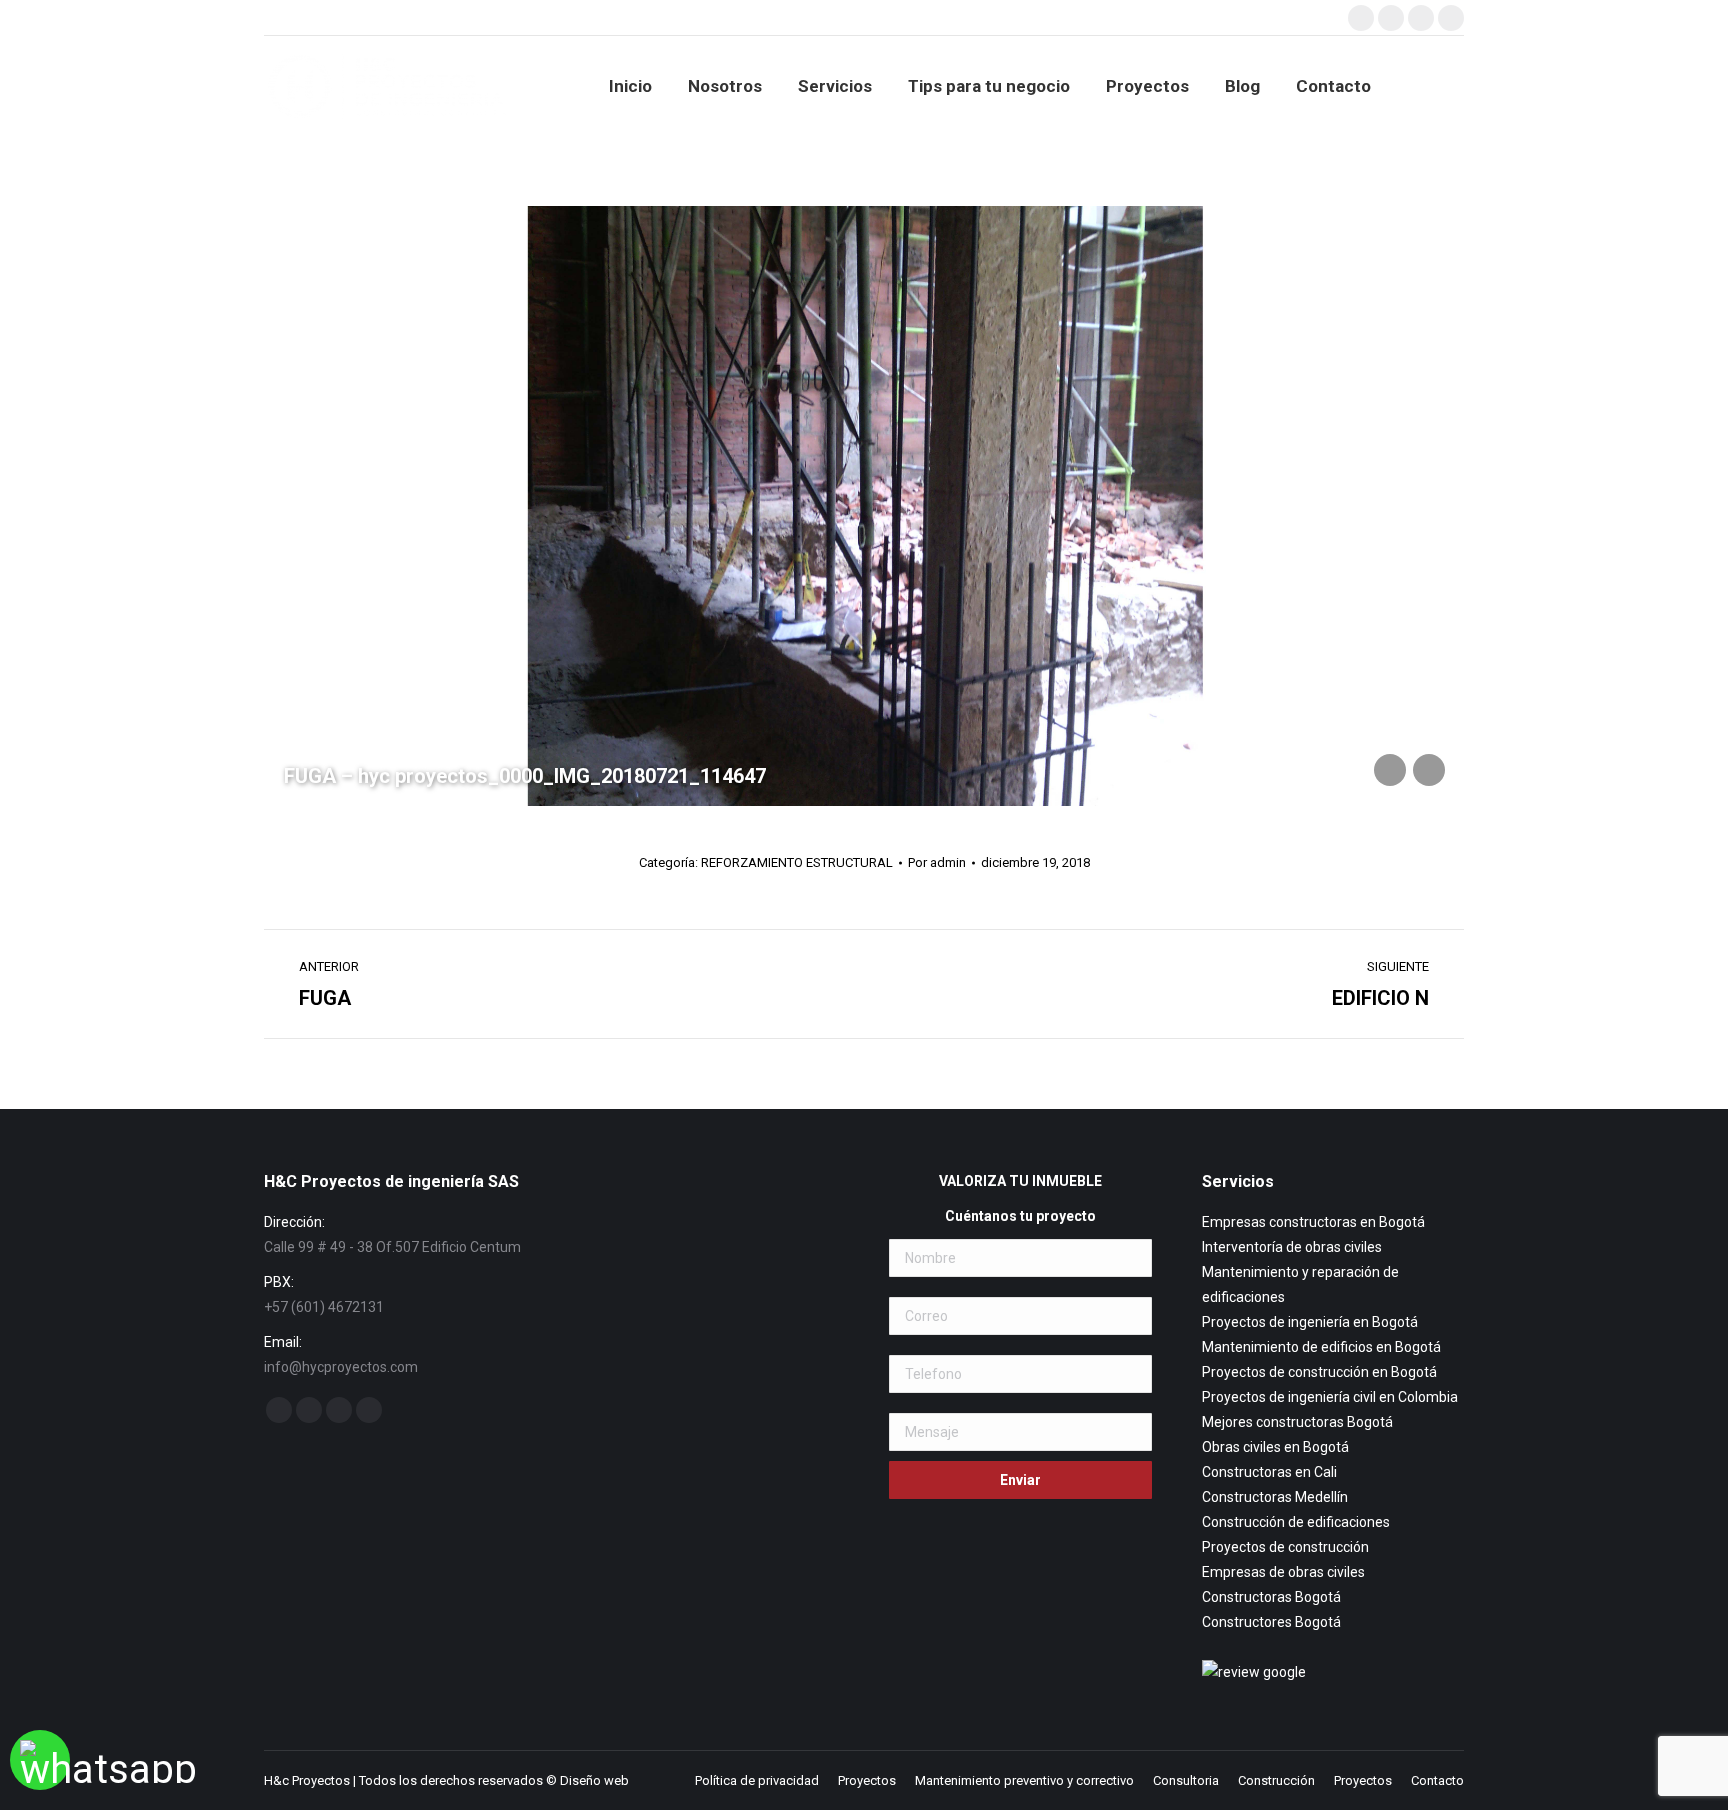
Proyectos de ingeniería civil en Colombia (1330, 1397)
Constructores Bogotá (1271, 1622)
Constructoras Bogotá (1271, 1597)
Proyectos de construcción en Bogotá (1319, 1372)
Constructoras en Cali (1269, 1472)
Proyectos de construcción (1285, 1547)
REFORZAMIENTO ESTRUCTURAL (797, 862)
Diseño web (594, 1780)
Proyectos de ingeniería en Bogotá (1310, 1322)
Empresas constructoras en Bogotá (1313, 1222)
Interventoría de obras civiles (1292, 1247)
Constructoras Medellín (1275, 1497)
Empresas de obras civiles (1283, 1572)
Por (937, 862)
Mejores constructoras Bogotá (1297, 1422)
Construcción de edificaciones (1296, 1522)
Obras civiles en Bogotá (1275, 1447)
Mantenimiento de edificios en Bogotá (1321, 1347)
